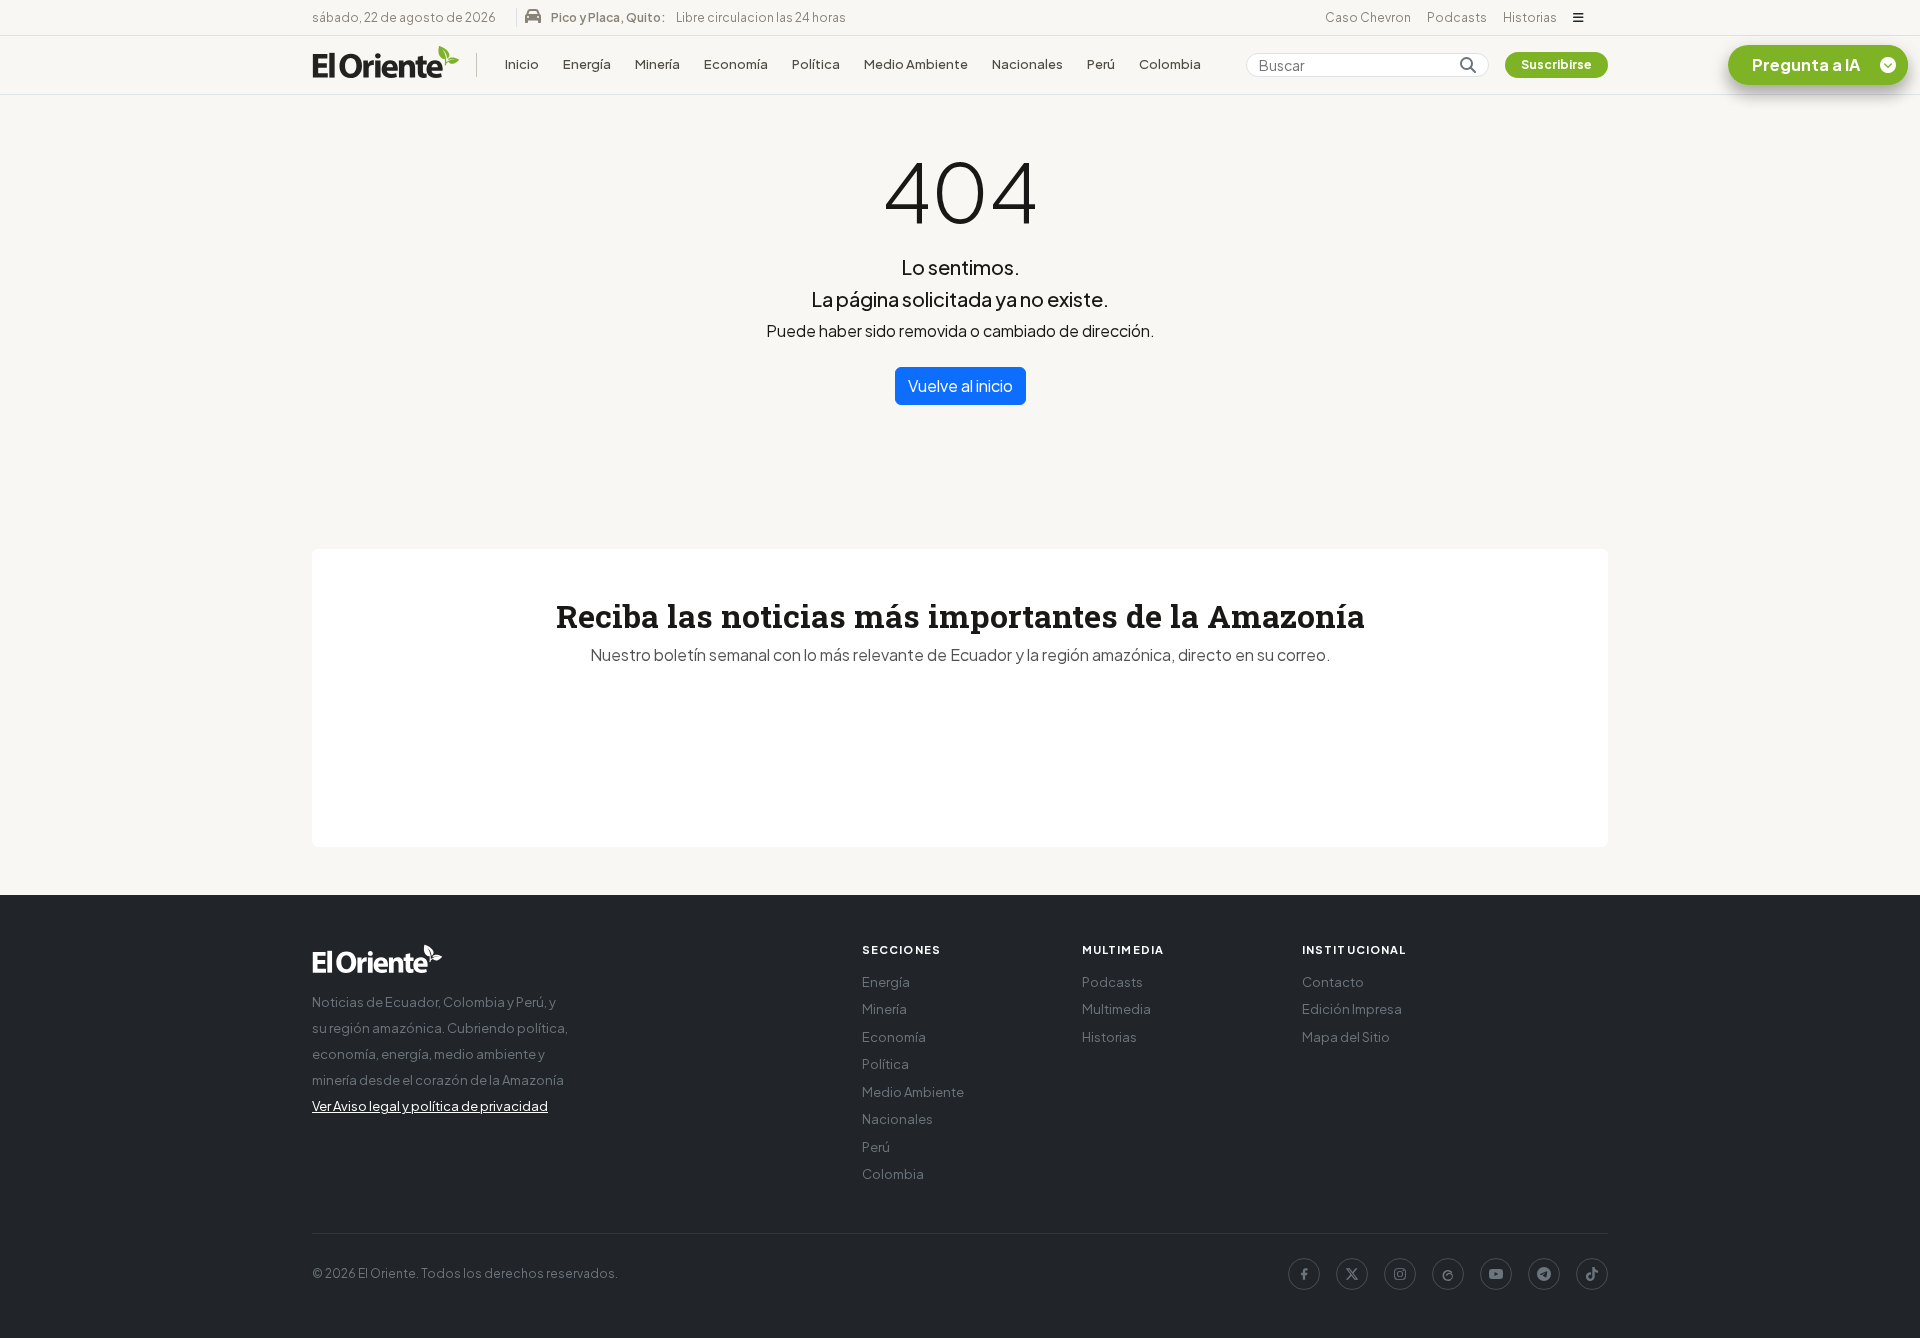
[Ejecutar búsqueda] (1468, 65)
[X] (1352, 1274)
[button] (1578, 18)
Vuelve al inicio (960, 385)
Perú (1101, 64)
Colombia (1170, 64)
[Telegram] (1544, 1274)
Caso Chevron (1368, 17)
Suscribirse (1556, 64)
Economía (736, 64)
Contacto (1333, 982)
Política (816, 64)
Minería (657, 64)
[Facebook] (1304, 1274)
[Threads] (1448, 1274)
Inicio (522, 64)
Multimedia (1116, 1009)
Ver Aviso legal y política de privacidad (430, 1106)
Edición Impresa (1352, 1009)
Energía (587, 64)
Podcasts (1457, 17)
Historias (1530, 17)
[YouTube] (1496, 1274)
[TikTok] (1592, 1274)
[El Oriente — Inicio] (386, 65)
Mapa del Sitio (1346, 1037)
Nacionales (1027, 64)
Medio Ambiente (916, 64)
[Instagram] (1400, 1274)
